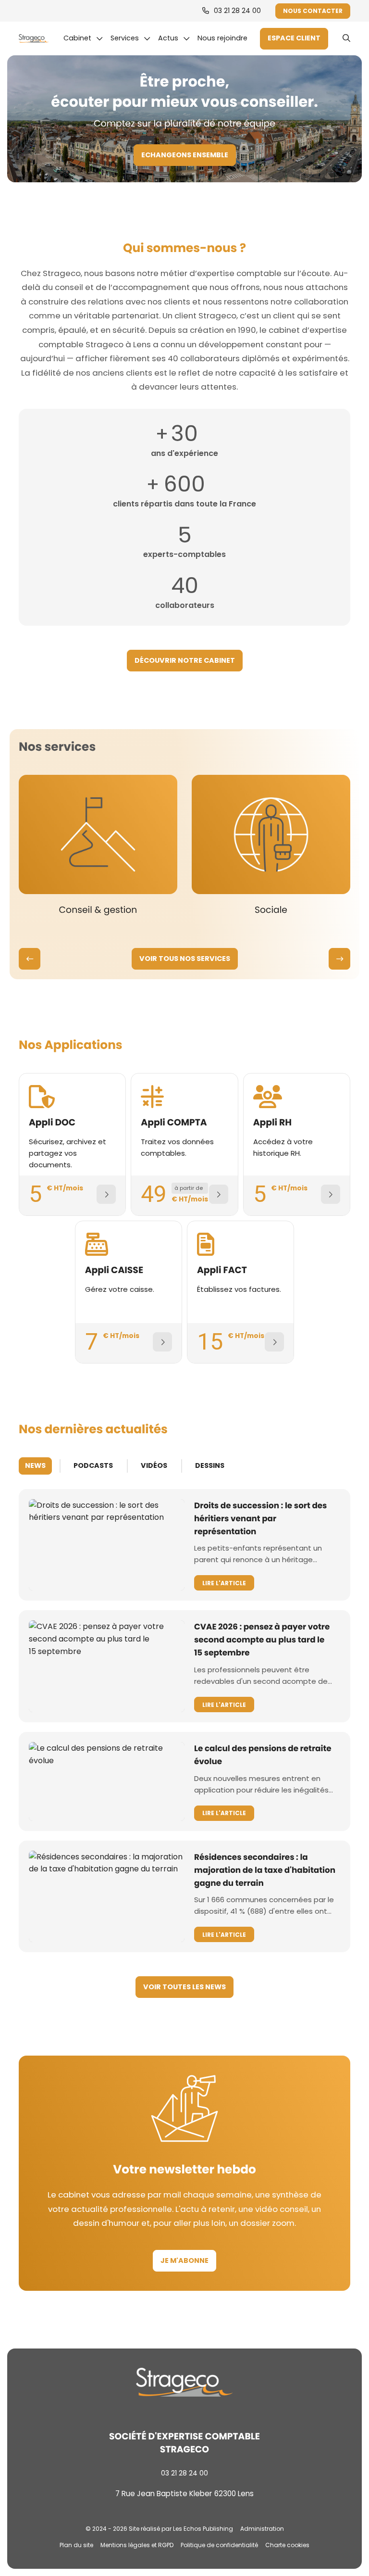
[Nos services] (130, 38)
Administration (262, 2529)
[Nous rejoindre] (225, 38)
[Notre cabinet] (83, 38)
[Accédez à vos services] (294, 39)
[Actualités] (174, 38)
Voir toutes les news (184, 1987)
